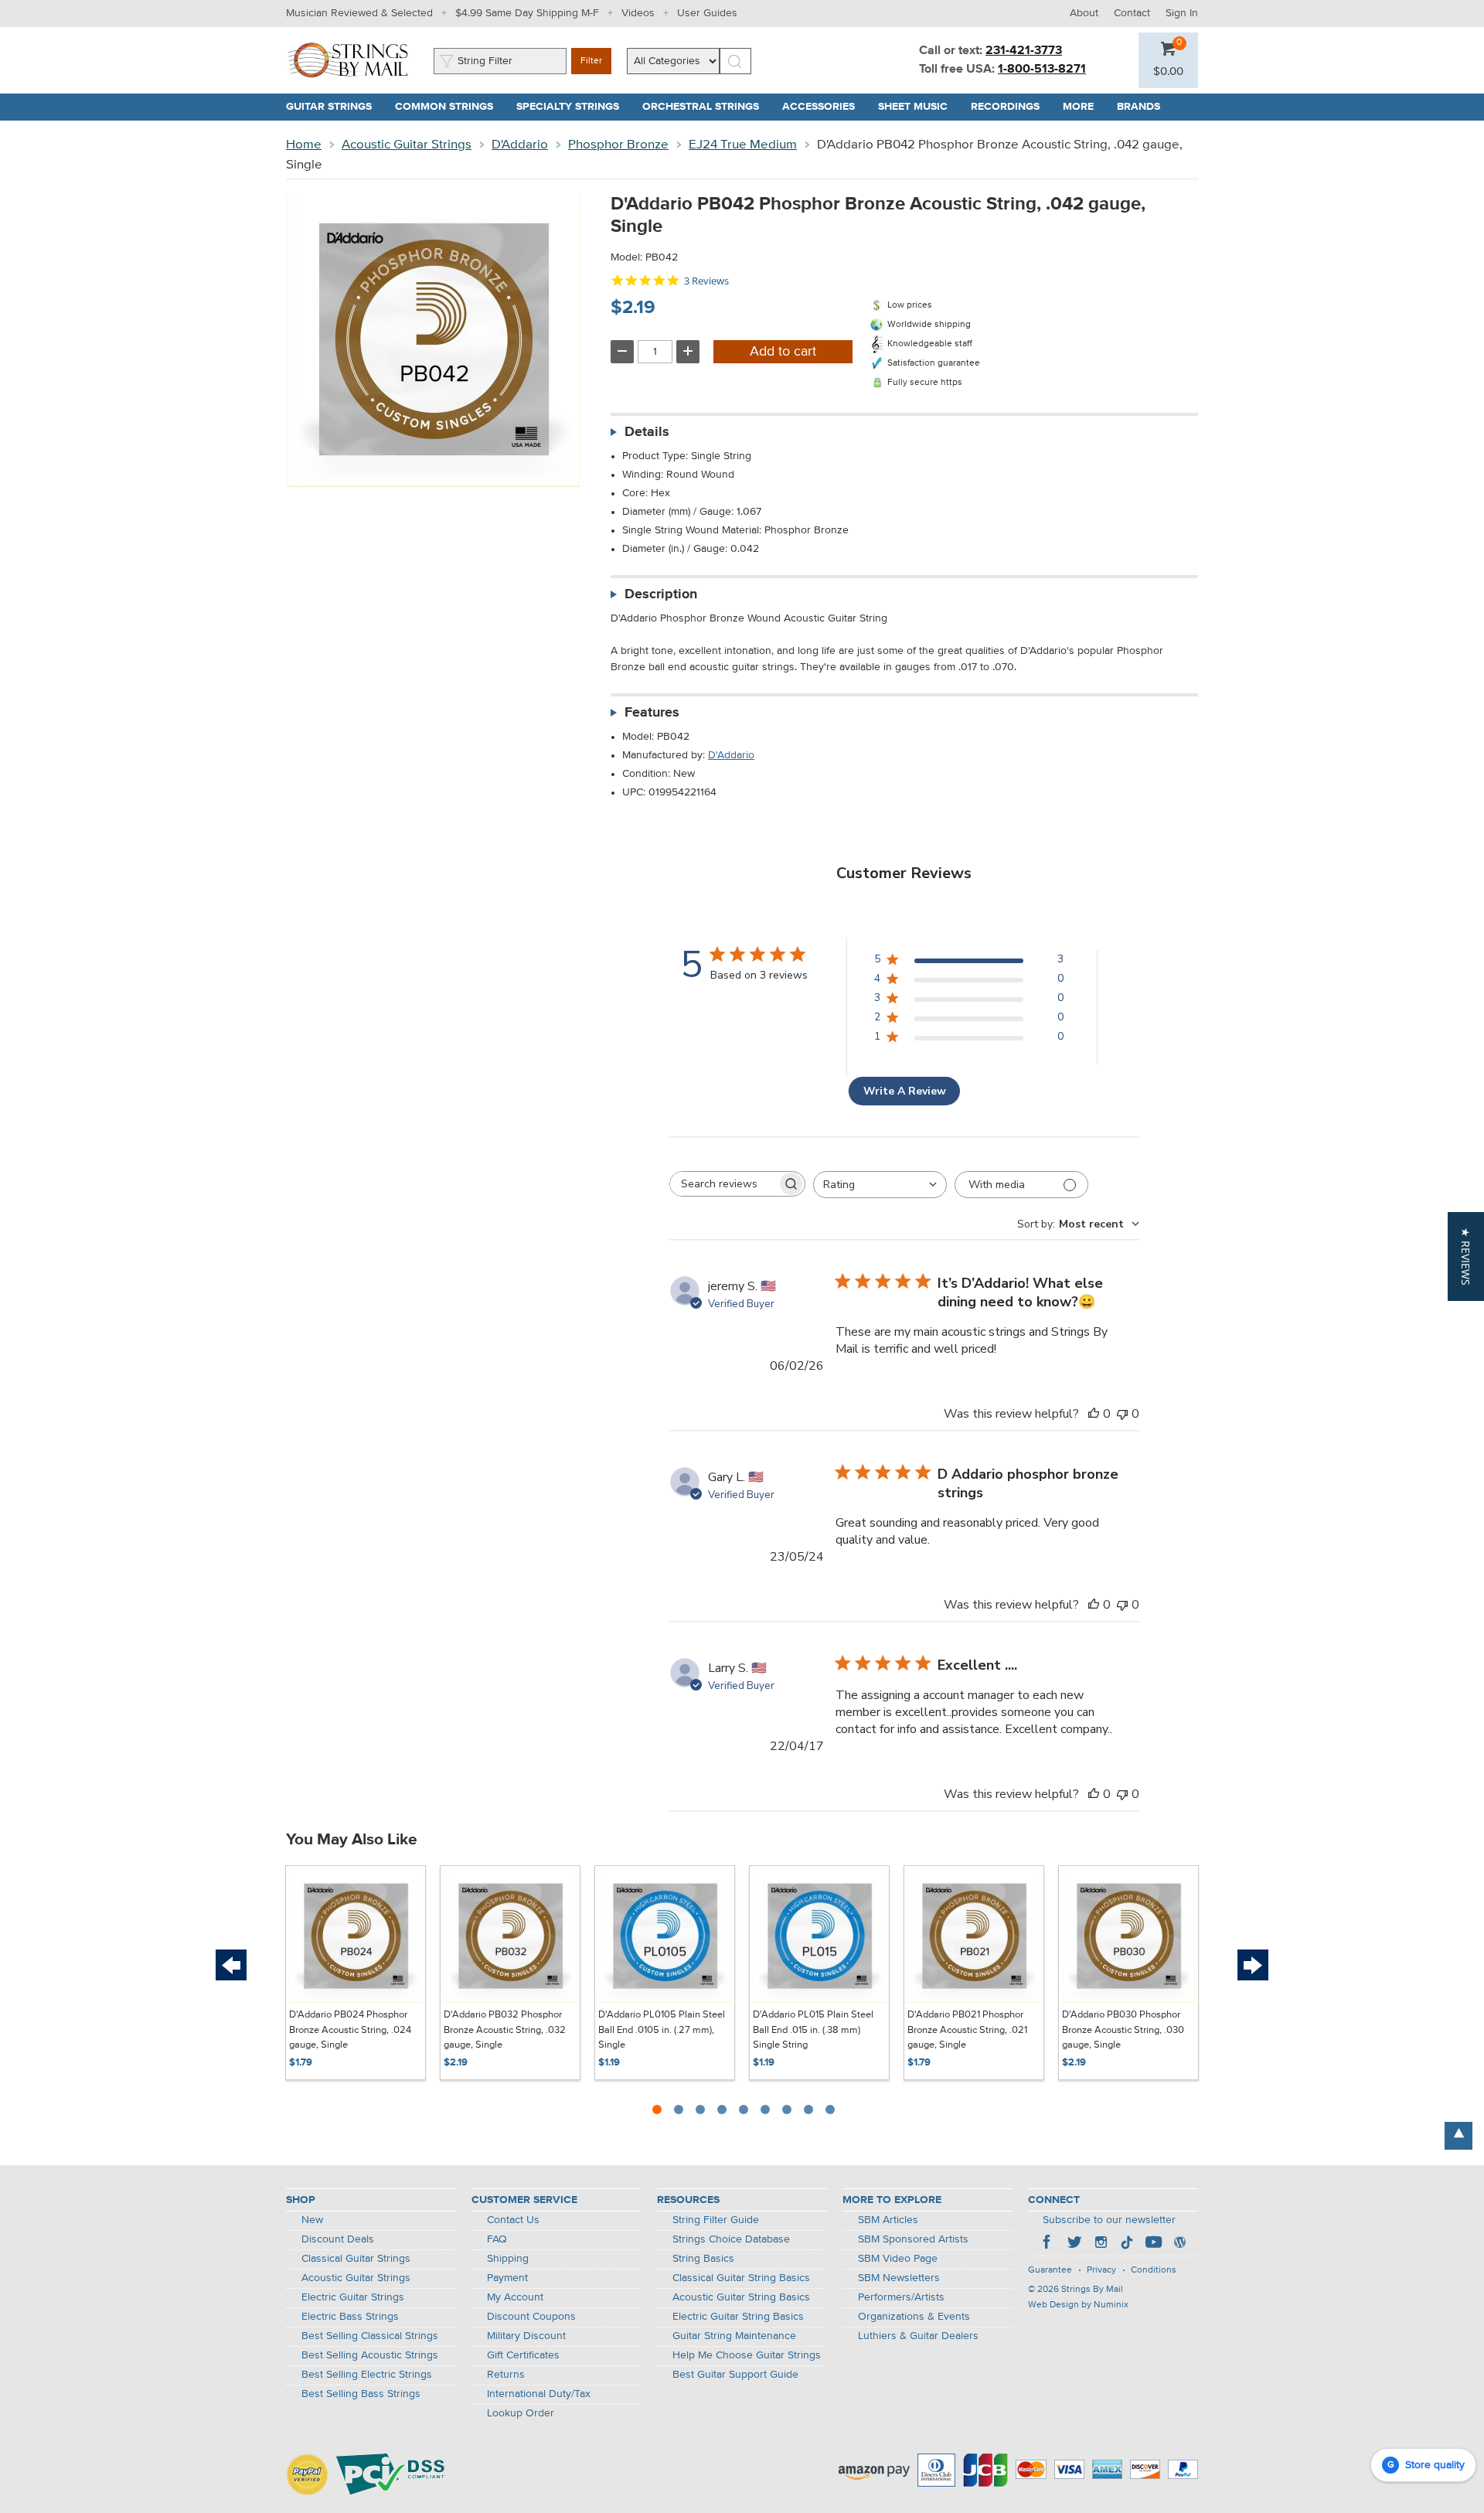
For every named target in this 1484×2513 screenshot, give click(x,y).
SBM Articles (888, 2220)
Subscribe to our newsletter (1109, 2220)
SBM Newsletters (899, 2278)
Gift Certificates (523, 2355)
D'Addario (520, 145)
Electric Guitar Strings (353, 2297)
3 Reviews (706, 281)
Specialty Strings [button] (574, 107)
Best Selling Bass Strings (361, 2394)
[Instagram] (1101, 2244)
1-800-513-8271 (1042, 70)
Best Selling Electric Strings (367, 2375)
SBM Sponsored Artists (913, 2239)
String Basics (703, 2259)
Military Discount (526, 2336)
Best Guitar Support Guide (735, 2375)
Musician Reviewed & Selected (359, 13)
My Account (515, 2297)
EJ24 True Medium (743, 145)
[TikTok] (1127, 2244)
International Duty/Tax (539, 2394)
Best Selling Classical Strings (370, 2336)
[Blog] (1179, 2244)
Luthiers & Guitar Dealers (918, 2336)
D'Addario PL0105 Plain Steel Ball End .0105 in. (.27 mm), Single (662, 2030)
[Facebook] (1048, 2244)
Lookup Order (521, 2413)
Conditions (1154, 2270)
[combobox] (880, 1185)
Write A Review (905, 1091)
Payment (507, 2278)
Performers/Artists (901, 2297)
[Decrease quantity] (622, 352)
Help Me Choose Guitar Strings (747, 2355)
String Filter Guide (716, 2220)
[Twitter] (1074, 2244)
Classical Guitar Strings (356, 2259)
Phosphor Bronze (618, 145)
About (1084, 13)
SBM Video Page (898, 2259)
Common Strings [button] (450, 107)
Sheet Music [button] (919, 107)
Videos (638, 13)
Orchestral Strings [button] (706, 107)
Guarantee (1050, 2270)
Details (647, 432)
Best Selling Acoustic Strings (370, 2355)
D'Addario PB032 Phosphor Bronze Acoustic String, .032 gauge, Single (505, 2030)
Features (652, 713)
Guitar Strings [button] (335, 107)
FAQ (497, 2239)
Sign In (1182, 13)
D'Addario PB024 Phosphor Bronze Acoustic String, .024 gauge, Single (350, 2030)
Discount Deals (338, 2239)
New (312, 2220)
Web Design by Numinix (1078, 2305)
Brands (1139, 107)
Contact (1132, 13)
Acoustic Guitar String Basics (741, 2297)
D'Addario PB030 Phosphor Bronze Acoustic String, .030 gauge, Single (1123, 2030)
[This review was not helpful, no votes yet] (1122, 1414)
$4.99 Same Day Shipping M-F (527, 13)
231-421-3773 (1024, 51)
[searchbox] (723, 1184)
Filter (591, 61)
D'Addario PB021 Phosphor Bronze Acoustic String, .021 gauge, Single (967, 2030)
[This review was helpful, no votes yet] (1094, 1414)
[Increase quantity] (688, 352)
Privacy (1101, 2270)
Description (661, 594)
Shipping (508, 2259)
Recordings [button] (1011, 107)
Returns (506, 2375)
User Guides (707, 13)
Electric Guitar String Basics (738, 2317)
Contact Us (513, 2220)
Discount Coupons (531, 2317)
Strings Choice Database (731, 2239)
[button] (1168, 72)
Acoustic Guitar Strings (407, 145)
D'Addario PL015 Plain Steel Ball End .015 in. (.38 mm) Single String (813, 2030)
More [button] (1084, 107)
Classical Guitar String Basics (741, 2278)
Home (304, 145)
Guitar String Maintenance (734, 2336)
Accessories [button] (824, 107)
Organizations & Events (914, 2317)
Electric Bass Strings (350, 2317)
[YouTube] (1153, 2244)
